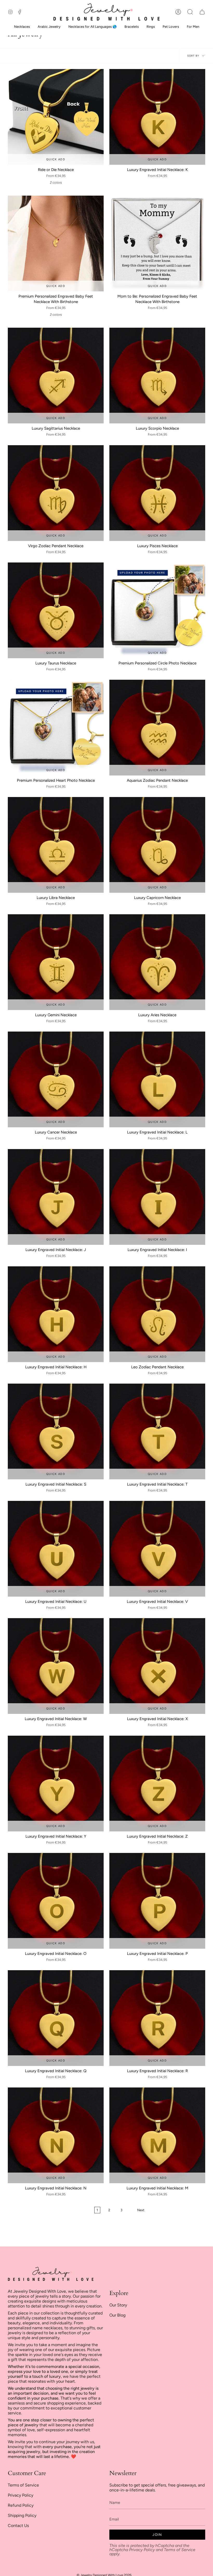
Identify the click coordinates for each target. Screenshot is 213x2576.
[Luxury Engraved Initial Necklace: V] (157, 1549)
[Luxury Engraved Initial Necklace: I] (157, 1197)
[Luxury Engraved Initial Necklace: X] (157, 1666)
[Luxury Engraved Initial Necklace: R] (157, 2018)
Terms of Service (23, 2485)
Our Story (118, 2305)
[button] (190, 12)
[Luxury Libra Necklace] (56, 845)
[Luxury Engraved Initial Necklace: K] (157, 117)
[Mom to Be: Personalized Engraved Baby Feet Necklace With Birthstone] (157, 243)
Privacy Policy (21, 2495)
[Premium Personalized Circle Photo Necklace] (157, 610)
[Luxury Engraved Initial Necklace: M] (157, 2135)
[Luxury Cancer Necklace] (56, 1079)
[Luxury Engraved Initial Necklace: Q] (56, 2018)
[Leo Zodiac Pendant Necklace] (157, 1314)
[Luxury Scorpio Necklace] (157, 376)
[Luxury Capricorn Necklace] (157, 845)
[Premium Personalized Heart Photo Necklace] (56, 728)
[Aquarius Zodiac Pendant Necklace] (157, 728)
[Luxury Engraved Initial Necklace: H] (56, 1314)
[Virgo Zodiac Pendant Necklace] (56, 493)
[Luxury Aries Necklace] (157, 962)
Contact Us (18, 2526)
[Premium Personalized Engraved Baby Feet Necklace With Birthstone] (56, 243)
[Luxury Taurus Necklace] (56, 610)
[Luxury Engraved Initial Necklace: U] (56, 1549)
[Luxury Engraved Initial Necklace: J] (56, 1197)
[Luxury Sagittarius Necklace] (56, 376)
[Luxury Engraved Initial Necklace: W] (56, 1666)
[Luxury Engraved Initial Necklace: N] (56, 2135)
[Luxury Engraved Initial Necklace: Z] (157, 1784)
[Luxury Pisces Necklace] (157, 493)
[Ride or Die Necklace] (56, 117)
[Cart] (202, 12)
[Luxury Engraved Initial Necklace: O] (56, 1901)
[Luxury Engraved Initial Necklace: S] (56, 1431)
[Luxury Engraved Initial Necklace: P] (157, 1901)
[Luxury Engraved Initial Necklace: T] (157, 1431)
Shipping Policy (22, 2515)
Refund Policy (21, 2505)
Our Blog (117, 2315)
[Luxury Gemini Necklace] (56, 962)
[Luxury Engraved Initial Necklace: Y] (56, 1784)
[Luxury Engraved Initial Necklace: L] (157, 1079)
